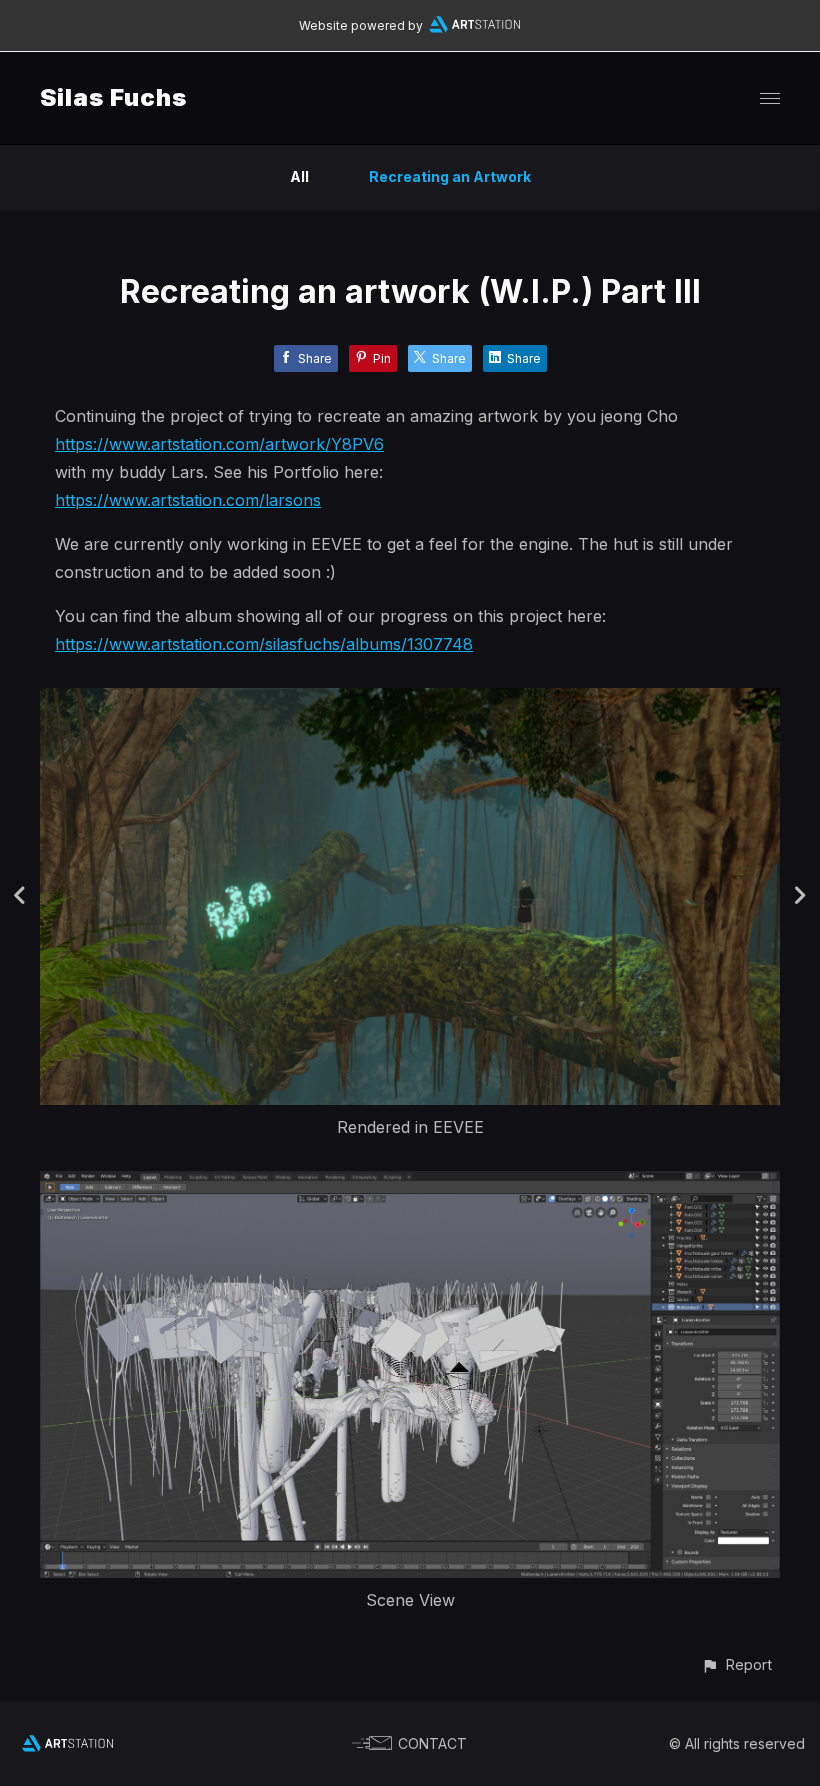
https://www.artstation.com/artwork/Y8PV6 (219, 444)
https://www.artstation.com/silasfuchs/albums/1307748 (264, 644)
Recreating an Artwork (450, 176)
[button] (736, 1664)
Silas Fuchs (113, 97)
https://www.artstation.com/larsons (188, 500)
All (299, 176)
